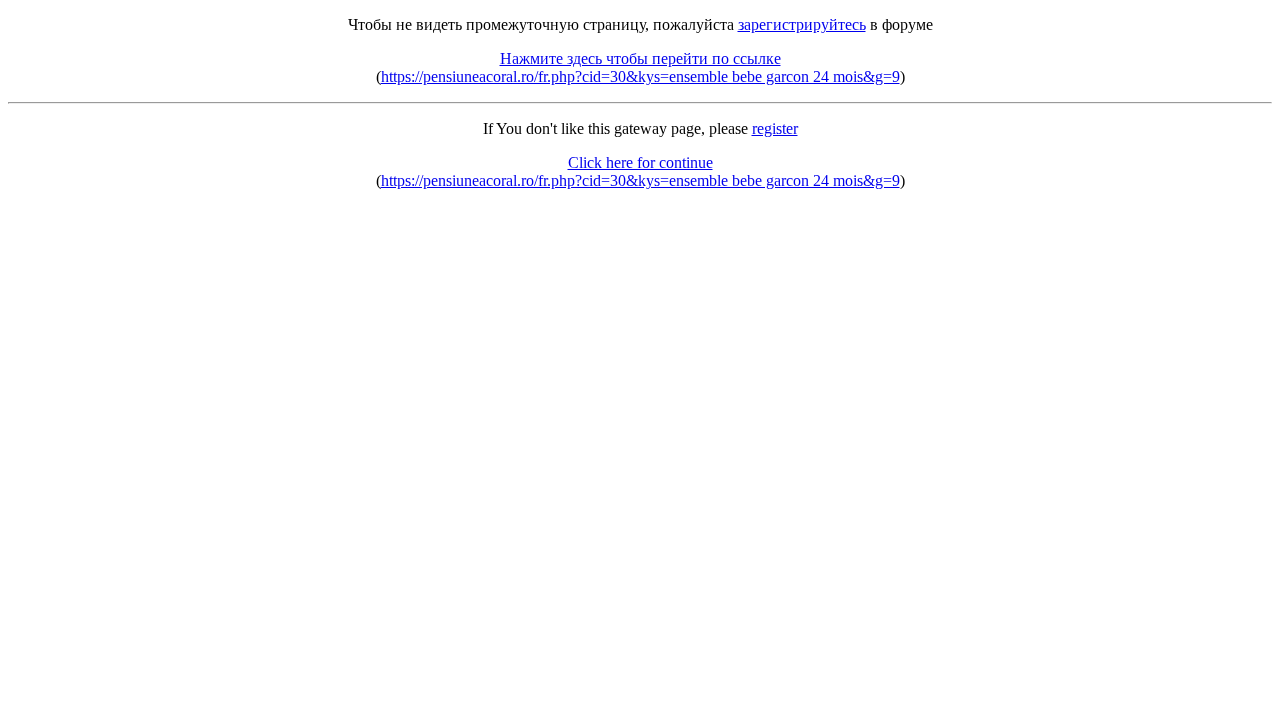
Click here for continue (640, 162)
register (775, 128)
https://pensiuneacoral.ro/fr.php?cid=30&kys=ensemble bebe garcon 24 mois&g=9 (640, 76)
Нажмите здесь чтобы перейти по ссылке (640, 58)
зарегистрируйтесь (802, 24)
